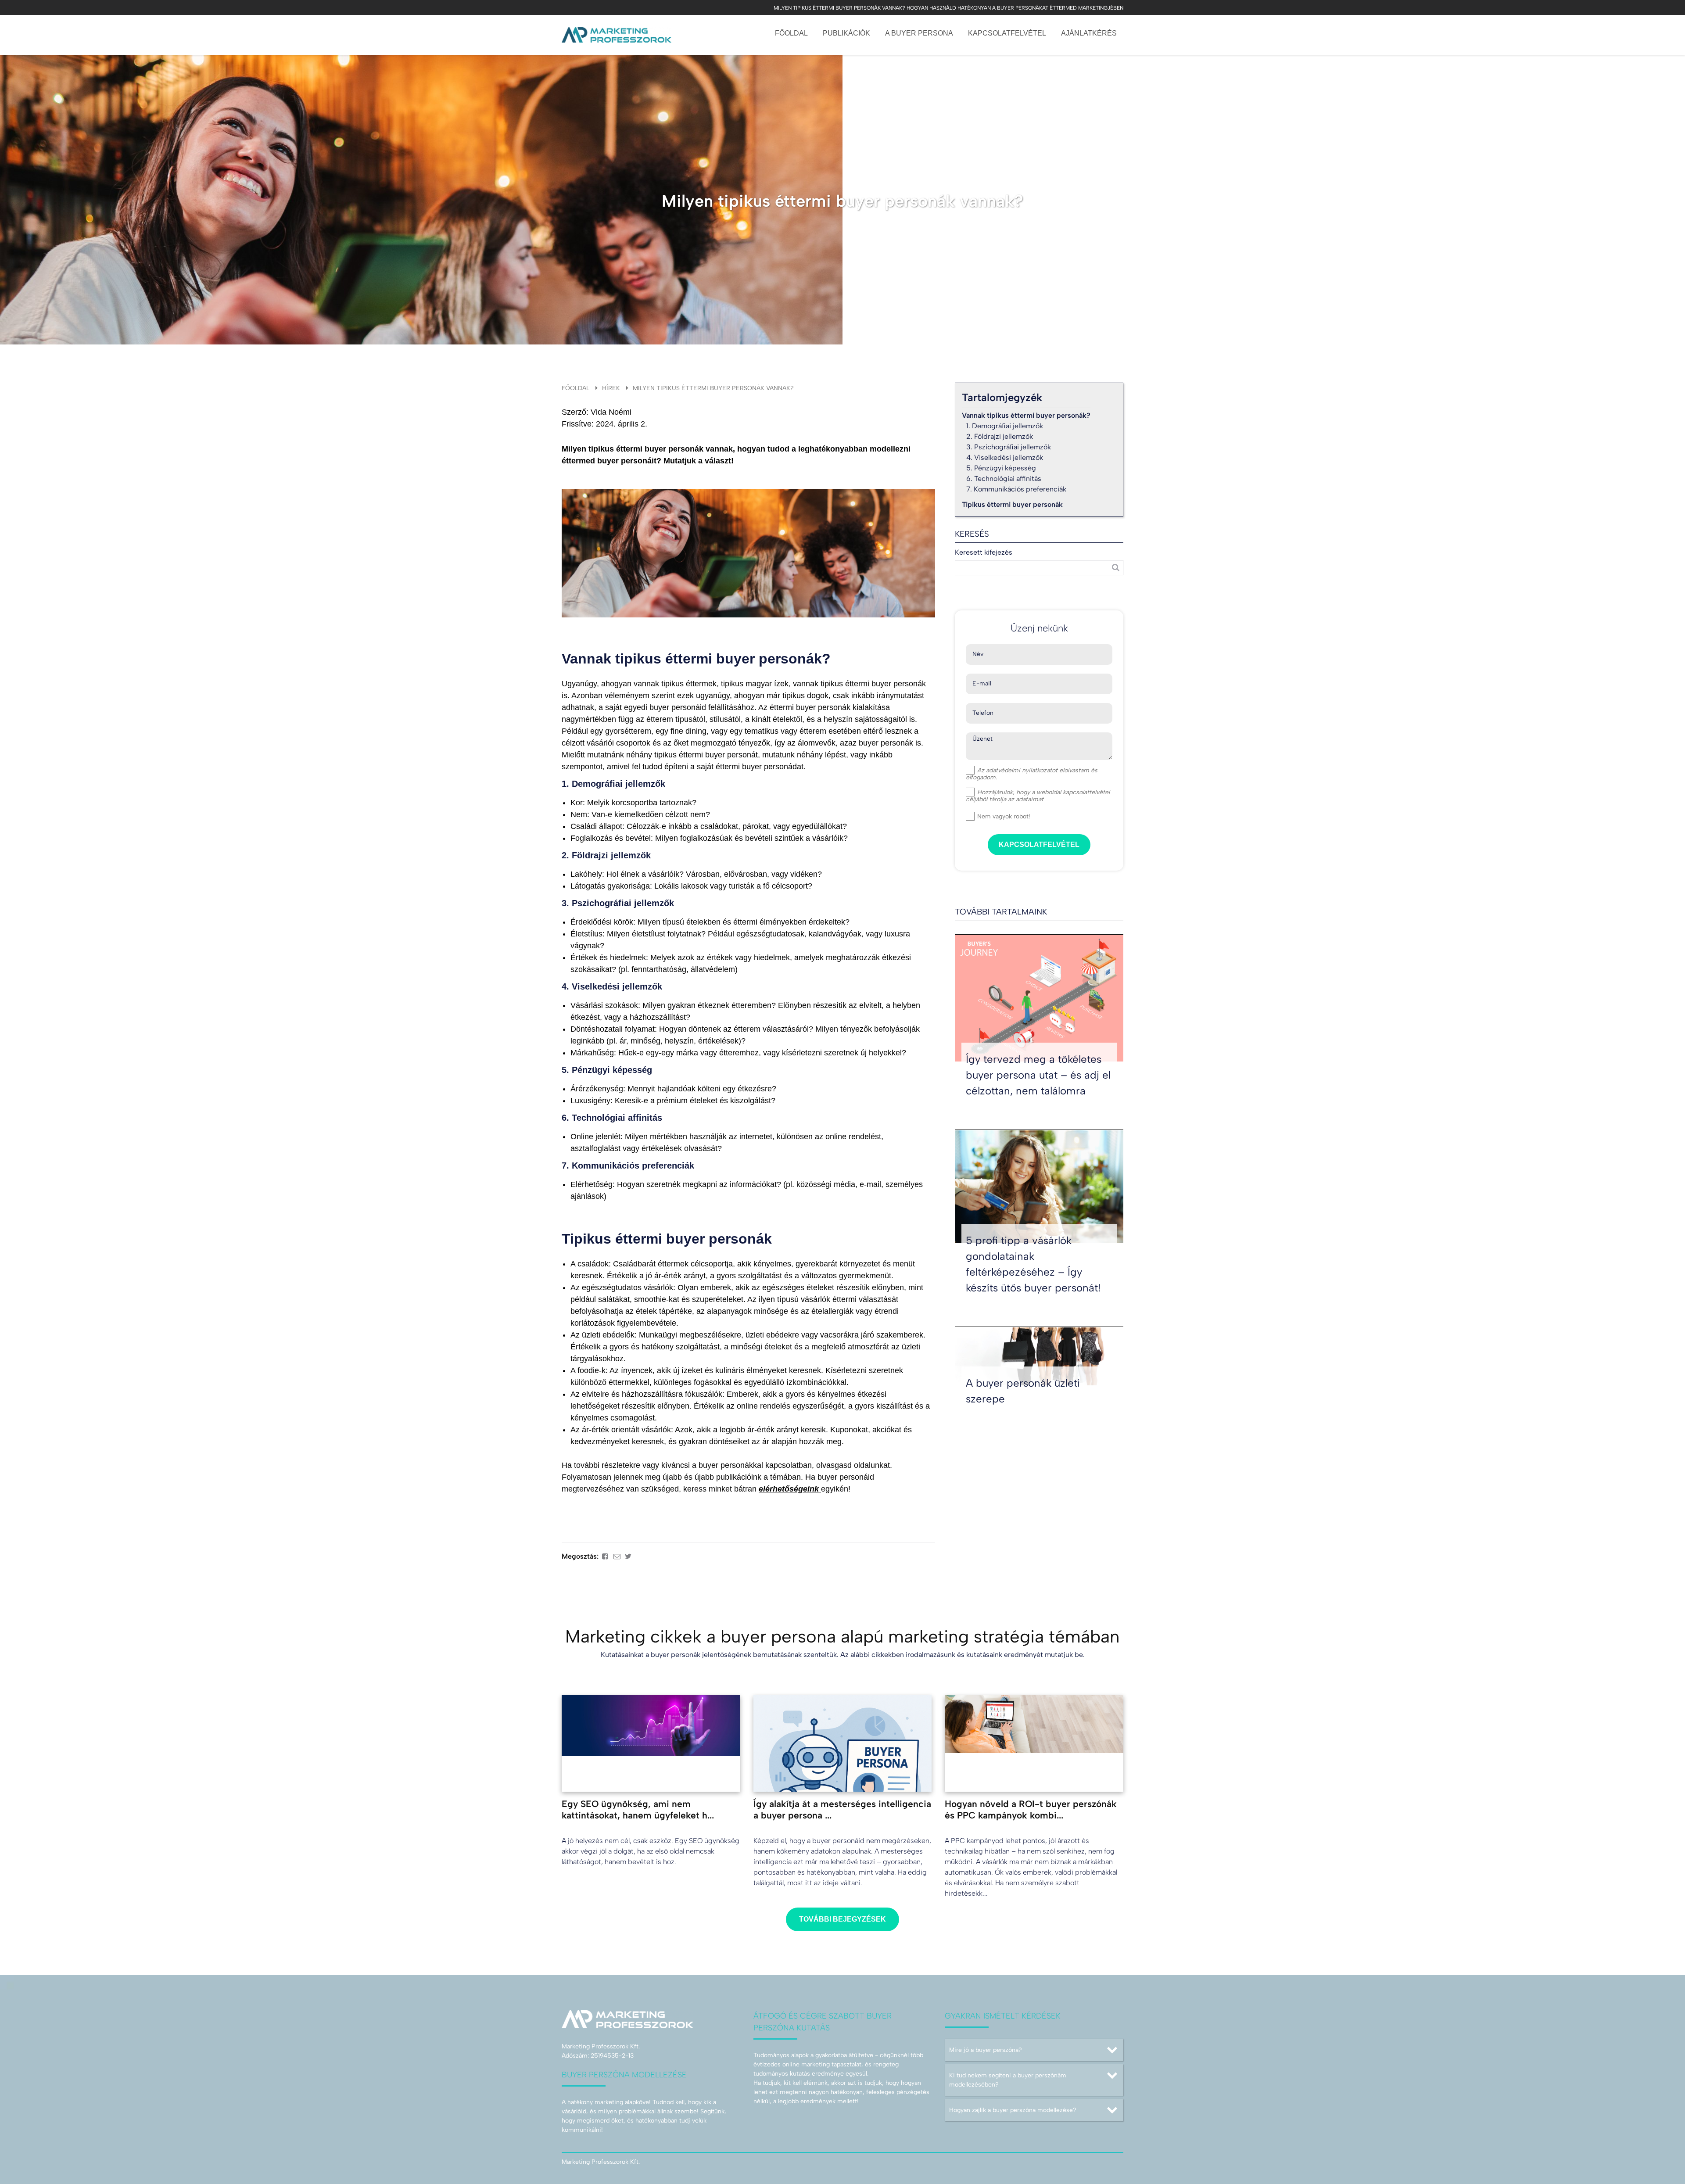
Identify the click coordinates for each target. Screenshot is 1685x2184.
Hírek (611, 388)
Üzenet (982, 739)
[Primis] (617, 35)
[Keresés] (1116, 568)
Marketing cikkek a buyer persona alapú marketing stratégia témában (842, 1636)
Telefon (983, 713)
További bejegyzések (842, 1919)
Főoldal (791, 33)
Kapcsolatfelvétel (1007, 33)
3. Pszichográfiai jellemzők (1009, 447)
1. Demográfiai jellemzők (1005, 426)
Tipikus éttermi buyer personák (1012, 504)
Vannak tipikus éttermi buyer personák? (1026, 415)
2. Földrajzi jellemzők (1000, 436)
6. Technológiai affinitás (1004, 479)
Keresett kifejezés (984, 552)
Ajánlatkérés (1089, 33)
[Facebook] (605, 1556)
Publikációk (846, 33)
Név (978, 654)
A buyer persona (919, 33)
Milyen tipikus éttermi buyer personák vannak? (713, 388)
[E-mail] (617, 1556)
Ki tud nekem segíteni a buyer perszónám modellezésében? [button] (1008, 2080)
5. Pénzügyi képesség (1001, 468)
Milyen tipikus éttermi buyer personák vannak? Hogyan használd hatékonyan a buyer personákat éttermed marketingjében (948, 8)
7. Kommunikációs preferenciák (1016, 489)
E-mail (982, 684)
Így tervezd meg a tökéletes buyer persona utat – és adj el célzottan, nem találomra (1038, 1075)
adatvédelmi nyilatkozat (1019, 770)
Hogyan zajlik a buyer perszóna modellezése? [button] (1013, 2110)
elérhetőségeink (790, 1489)
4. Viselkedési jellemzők (1005, 457)
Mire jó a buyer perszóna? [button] (986, 2050)
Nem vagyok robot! (1003, 816)
